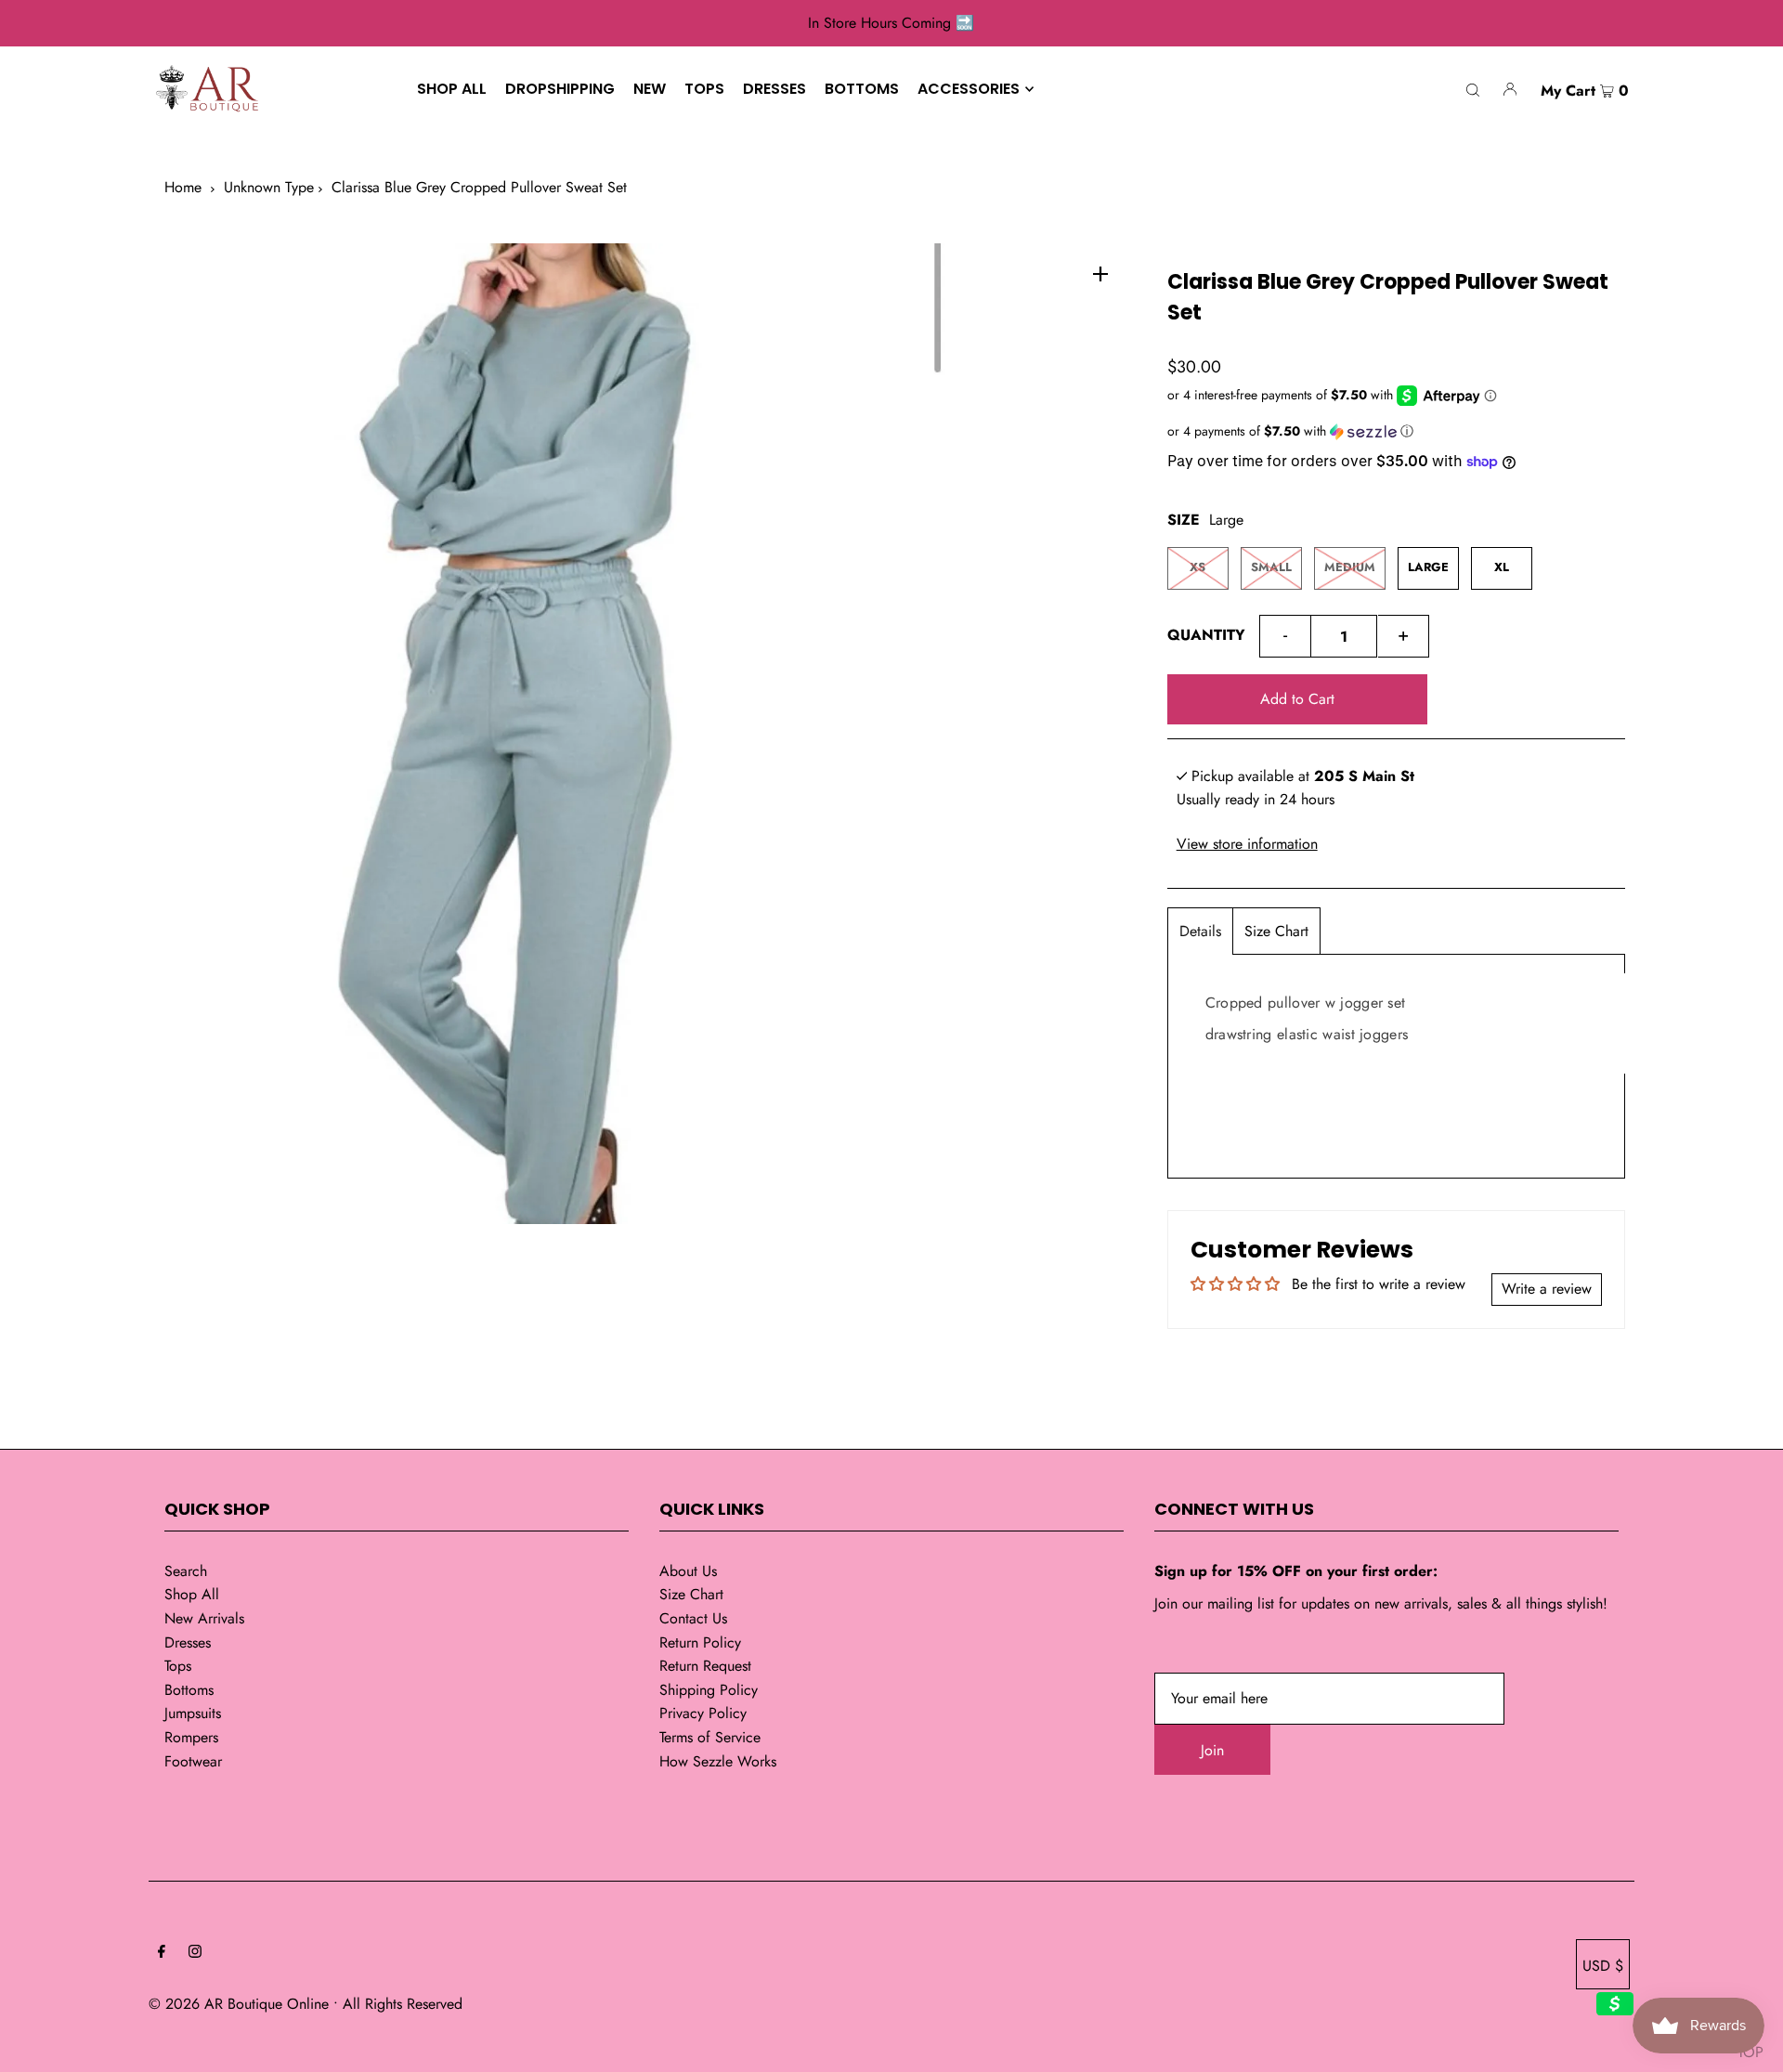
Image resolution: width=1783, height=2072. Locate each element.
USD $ (1603, 1966)
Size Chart (1276, 931)
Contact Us (693, 1618)
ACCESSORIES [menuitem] (969, 89)
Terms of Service (710, 1737)
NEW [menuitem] (650, 89)
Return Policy (700, 1642)
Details (1200, 931)
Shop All (192, 1594)
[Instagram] (195, 1953)
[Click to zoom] (1100, 273)
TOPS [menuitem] (704, 89)
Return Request (705, 1666)
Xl (1502, 567)
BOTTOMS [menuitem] (862, 89)
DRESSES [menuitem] (774, 89)
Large (1428, 567)
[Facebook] (162, 1953)
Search (186, 1571)
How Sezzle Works (718, 1761)
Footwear (193, 1761)
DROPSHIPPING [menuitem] (560, 89)
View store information (1247, 844)
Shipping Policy (709, 1690)
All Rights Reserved (403, 2004)
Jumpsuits (193, 1713)
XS (1197, 567)
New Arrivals (204, 1618)
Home (183, 187)
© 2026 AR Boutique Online (239, 2004)
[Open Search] (1473, 89)
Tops (178, 1666)
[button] (1396, 431)
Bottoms (189, 1690)
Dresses (188, 1642)
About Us (688, 1571)
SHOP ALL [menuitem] (452, 89)
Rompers (191, 1737)
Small (1271, 567)
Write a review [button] (1547, 1289)
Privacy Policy (703, 1713)
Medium (1350, 567)
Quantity (1206, 635)
